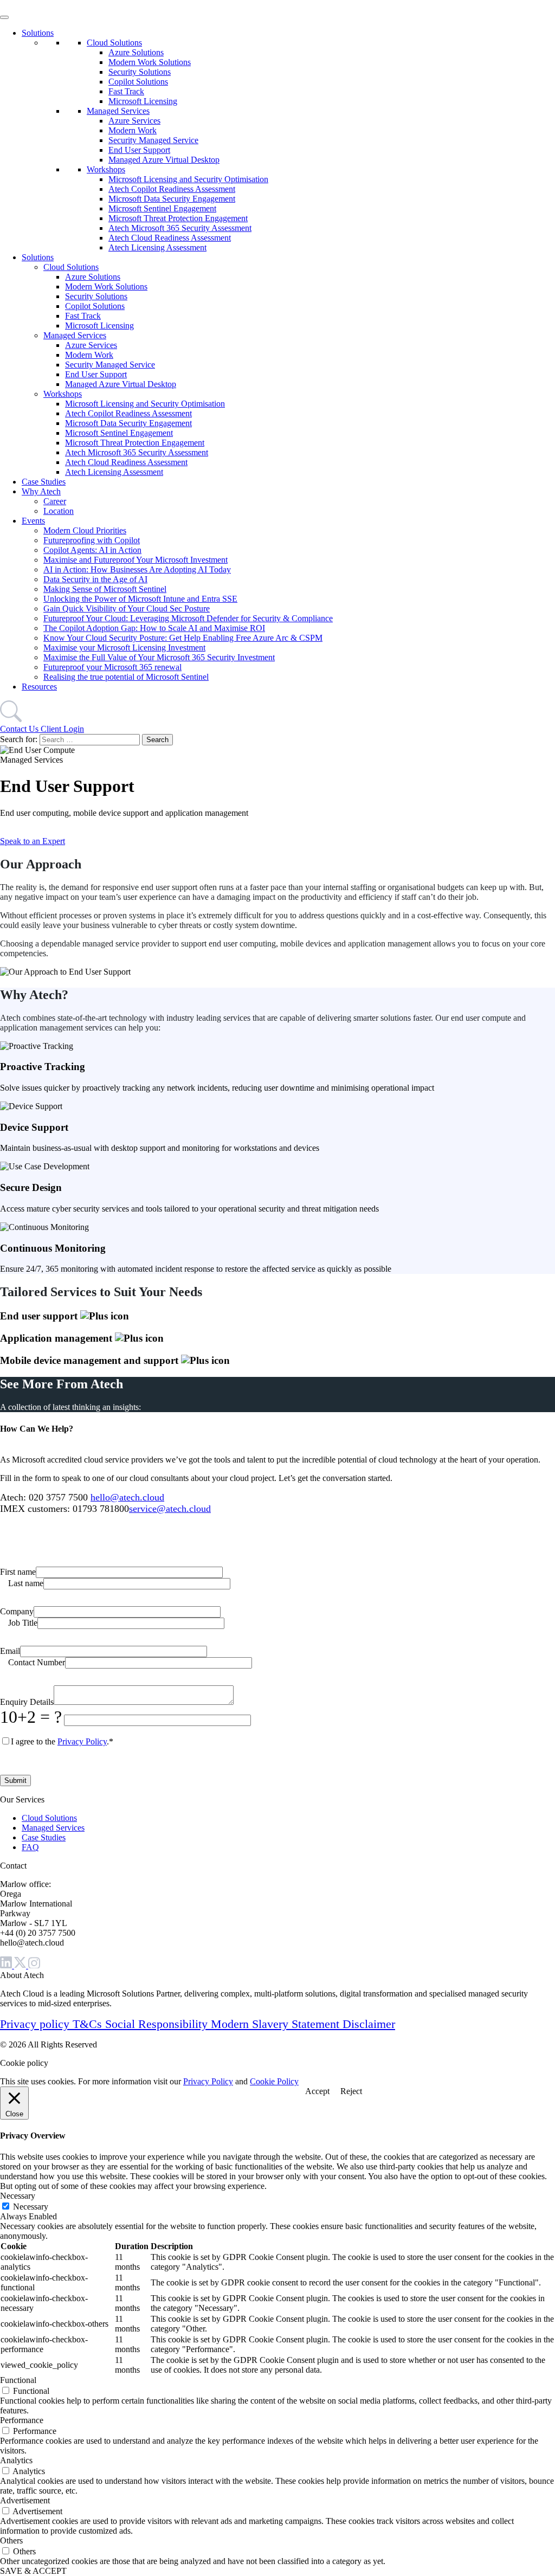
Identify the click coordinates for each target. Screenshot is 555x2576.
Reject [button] (351, 2091)
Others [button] (11, 2540)
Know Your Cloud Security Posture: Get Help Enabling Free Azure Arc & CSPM (183, 638)
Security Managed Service (153, 140)
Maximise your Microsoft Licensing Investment (124, 648)
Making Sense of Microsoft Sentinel (105, 589)
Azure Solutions (136, 52)
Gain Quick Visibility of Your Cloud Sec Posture (127, 608)
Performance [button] (22, 2420)
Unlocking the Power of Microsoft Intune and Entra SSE (140, 599)
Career (55, 501)
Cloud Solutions (114, 43)
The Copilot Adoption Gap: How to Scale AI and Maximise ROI (154, 628)
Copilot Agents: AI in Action (92, 550)
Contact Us (20, 729)
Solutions (38, 33)
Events (33, 521)
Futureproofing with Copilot (92, 540)
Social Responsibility (158, 2024)
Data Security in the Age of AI (95, 579)
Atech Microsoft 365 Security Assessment (180, 228)
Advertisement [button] (25, 2500)
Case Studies (44, 482)
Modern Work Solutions (150, 62)
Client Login (62, 729)
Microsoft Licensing (143, 101)
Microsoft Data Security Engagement (172, 199)
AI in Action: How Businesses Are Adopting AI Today (137, 569)
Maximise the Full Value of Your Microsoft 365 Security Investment (159, 657)
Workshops (106, 169)
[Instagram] (34, 1965)
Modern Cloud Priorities (85, 530)
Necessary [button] (18, 2196)
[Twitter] (21, 1965)
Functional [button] (18, 2380)
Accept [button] (317, 2091)
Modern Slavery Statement (277, 2024)
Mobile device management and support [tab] (91, 1360)
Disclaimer (369, 2024)
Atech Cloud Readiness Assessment (170, 238)
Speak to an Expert (33, 841)
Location (59, 511)
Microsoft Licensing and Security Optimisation (188, 179)
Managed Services (118, 111)
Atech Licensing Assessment (157, 247)
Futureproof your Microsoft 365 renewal (112, 667)
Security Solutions (140, 72)
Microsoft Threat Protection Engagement (178, 218)
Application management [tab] (57, 1338)
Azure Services (134, 121)
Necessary (31, 2207)
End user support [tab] (40, 1316)
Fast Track (126, 91)
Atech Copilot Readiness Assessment (172, 189)
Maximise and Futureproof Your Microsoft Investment (135, 560)
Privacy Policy (82, 1741)
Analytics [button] (16, 2460)
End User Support (139, 150)
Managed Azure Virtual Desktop (164, 160)
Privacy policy (36, 2024)
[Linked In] (7, 1965)
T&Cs (89, 2024)
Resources (39, 687)
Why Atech (41, 491)
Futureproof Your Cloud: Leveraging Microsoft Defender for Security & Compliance (188, 618)
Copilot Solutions (138, 82)
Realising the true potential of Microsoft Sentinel (126, 677)
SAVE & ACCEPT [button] (33, 2571)
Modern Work (133, 130)
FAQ (30, 1847)
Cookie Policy (274, 2081)
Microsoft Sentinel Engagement (162, 208)
